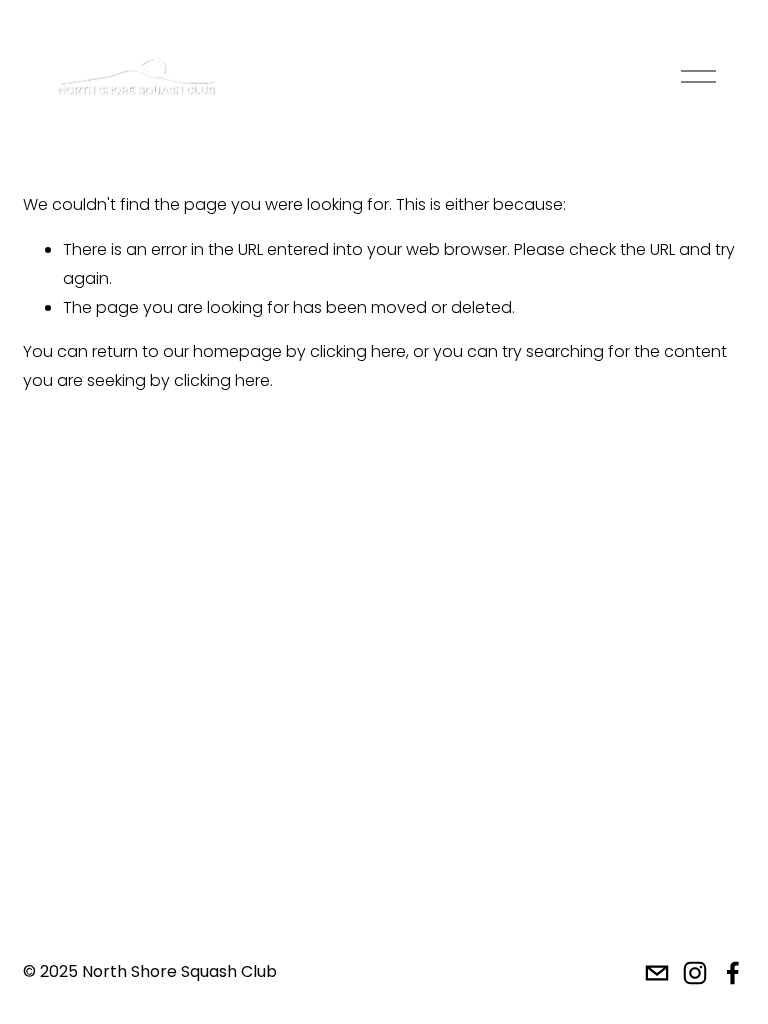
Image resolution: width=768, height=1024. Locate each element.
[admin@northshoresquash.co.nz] (657, 973)
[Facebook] (733, 973)
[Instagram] (695, 973)
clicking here (358, 351)
